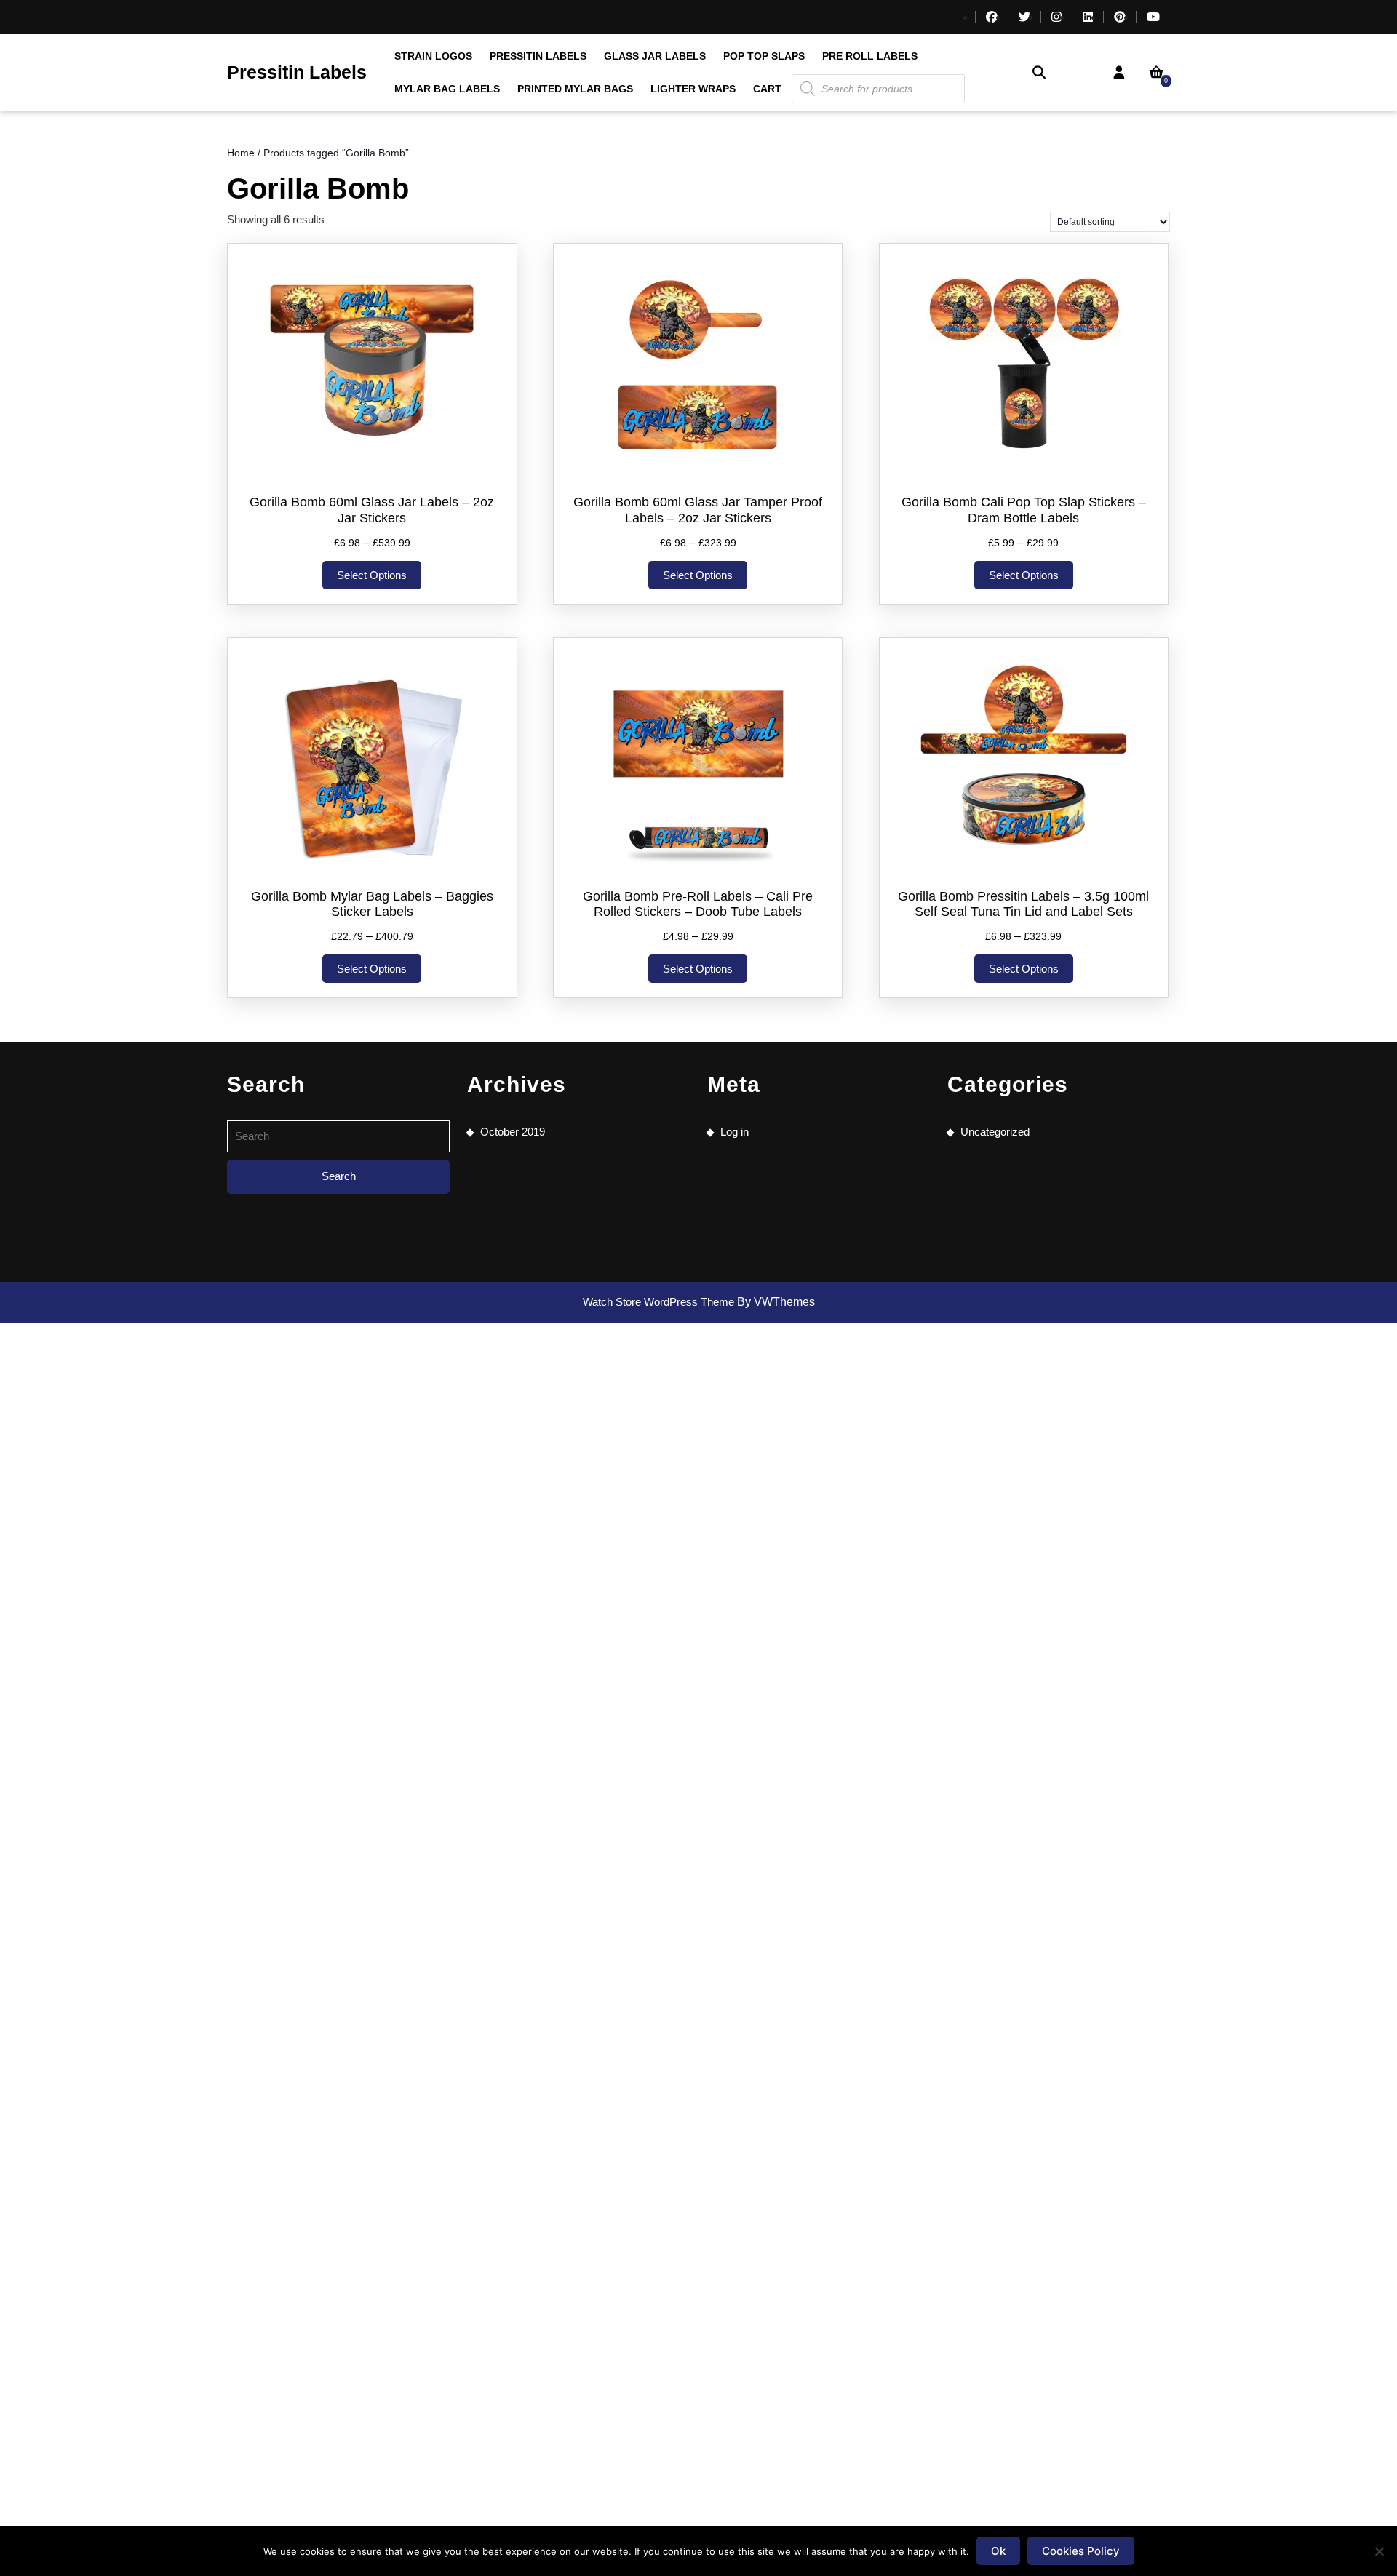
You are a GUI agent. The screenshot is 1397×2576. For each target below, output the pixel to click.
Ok (998, 2551)
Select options (372, 575)
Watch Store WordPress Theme (660, 1302)
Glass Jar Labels (655, 56)
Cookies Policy (1081, 2551)
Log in (735, 1132)
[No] (1379, 2551)
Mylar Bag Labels (447, 89)
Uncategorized (995, 1132)
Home (241, 153)
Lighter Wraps (693, 89)
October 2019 (513, 1132)
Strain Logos (433, 56)
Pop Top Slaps (764, 56)
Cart (767, 89)
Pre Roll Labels (870, 56)
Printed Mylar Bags (575, 89)
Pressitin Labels (297, 72)
